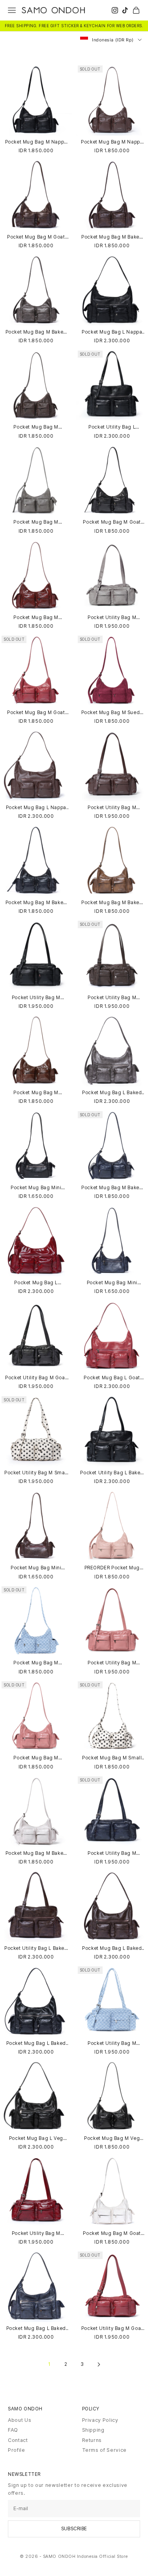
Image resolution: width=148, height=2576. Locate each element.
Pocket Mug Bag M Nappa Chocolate (112, 142)
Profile (17, 2450)
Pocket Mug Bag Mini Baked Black (36, 1188)
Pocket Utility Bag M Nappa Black (36, 998)
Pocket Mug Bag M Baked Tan (112, 903)
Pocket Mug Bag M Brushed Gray (36, 522)
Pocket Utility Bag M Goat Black (36, 1378)
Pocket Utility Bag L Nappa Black (112, 427)
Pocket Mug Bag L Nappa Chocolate (36, 808)
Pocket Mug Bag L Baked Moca (112, 1948)
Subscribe (74, 2529)
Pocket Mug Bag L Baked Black (36, 2043)
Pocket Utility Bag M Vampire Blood (36, 2234)
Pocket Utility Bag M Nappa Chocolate (112, 808)
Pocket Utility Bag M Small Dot (36, 1473)
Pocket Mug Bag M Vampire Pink (36, 1758)
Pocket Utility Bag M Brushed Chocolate (112, 998)
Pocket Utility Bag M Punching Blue (112, 2043)
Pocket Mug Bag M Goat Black (112, 522)
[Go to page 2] (99, 2364)
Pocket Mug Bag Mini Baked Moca (36, 1568)
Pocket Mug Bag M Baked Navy (112, 1188)
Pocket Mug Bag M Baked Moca (112, 237)
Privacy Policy (100, 2420)
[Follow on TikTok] (125, 10)
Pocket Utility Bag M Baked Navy (112, 1853)
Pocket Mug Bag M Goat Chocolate (36, 237)
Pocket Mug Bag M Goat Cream (112, 2234)
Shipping (93, 2430)
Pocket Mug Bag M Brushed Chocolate (36, 427)
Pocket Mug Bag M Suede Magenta (112, 713)
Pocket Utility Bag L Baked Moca (36, 1948)
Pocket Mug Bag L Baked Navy (36, 2329)
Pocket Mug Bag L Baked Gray (112, 1093)
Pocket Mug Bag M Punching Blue (36, 1663)
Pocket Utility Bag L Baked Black (112, 1473)
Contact (18, 2440)
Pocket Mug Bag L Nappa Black (112, 332)
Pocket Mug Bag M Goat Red (36, 713)
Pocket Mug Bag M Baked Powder (36, 1853)
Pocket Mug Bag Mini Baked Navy (112, 1283)
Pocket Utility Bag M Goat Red (112, 2329)
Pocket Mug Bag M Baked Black (36, 903)
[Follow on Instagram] (115, 10)
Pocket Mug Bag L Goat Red (112, 1378)
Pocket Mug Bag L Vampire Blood (36, 1283)
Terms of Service (104, 2450)
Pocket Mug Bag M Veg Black (112, 2139)
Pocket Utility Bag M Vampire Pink (112, 1663)
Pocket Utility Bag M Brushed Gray (112, 618)
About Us (20, 2420)
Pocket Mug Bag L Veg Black (36, 2139)
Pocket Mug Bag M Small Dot (112, 1758)
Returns (92, 2440)
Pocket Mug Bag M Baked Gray (36, 332)
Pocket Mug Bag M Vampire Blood (36, 618)
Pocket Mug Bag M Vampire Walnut (36, 1093)
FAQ (13, 2430)
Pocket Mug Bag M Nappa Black (36, 142)
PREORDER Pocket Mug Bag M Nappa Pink (112, 1568)
